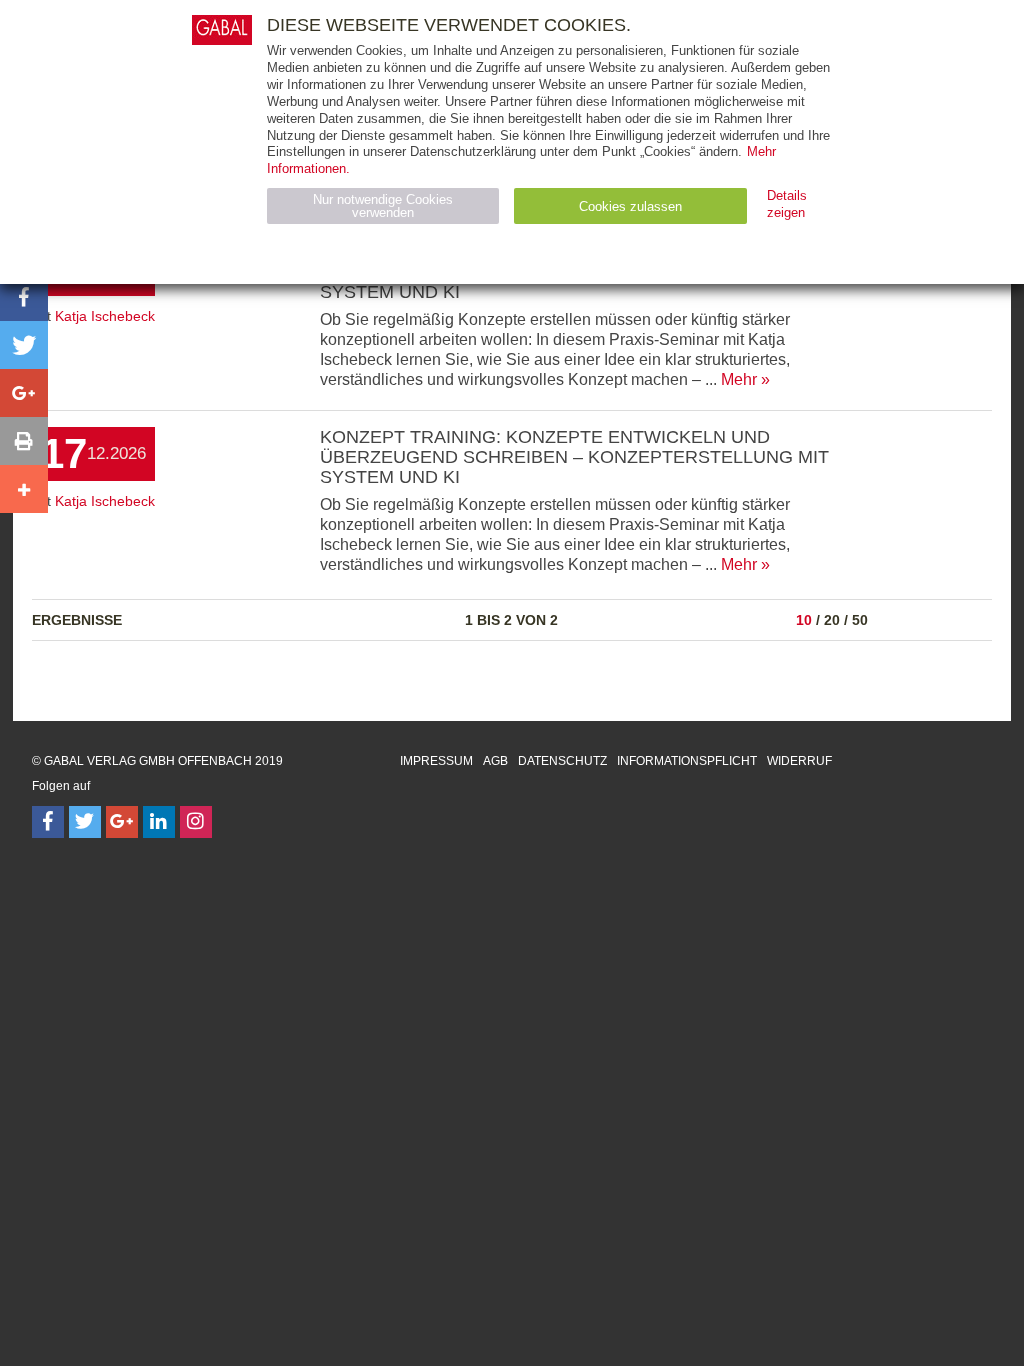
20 (832, 620)
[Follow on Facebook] (48, 822)
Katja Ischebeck (105, 316)
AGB (495, 761)
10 (804, 620)
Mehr (739, 379)
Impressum (436, 761)
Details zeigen (787, 204)
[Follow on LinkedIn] (159, 822)
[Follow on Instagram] (196, 822)
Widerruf (799, 761)
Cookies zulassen (630, 206)
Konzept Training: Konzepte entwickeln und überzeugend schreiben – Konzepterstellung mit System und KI (574, 457)
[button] (24, 297)
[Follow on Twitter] (85, 822)
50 (860, 620)
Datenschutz (562, 761)
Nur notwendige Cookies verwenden (383, 206)
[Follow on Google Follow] (122, 822)
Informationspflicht (687, 761)
